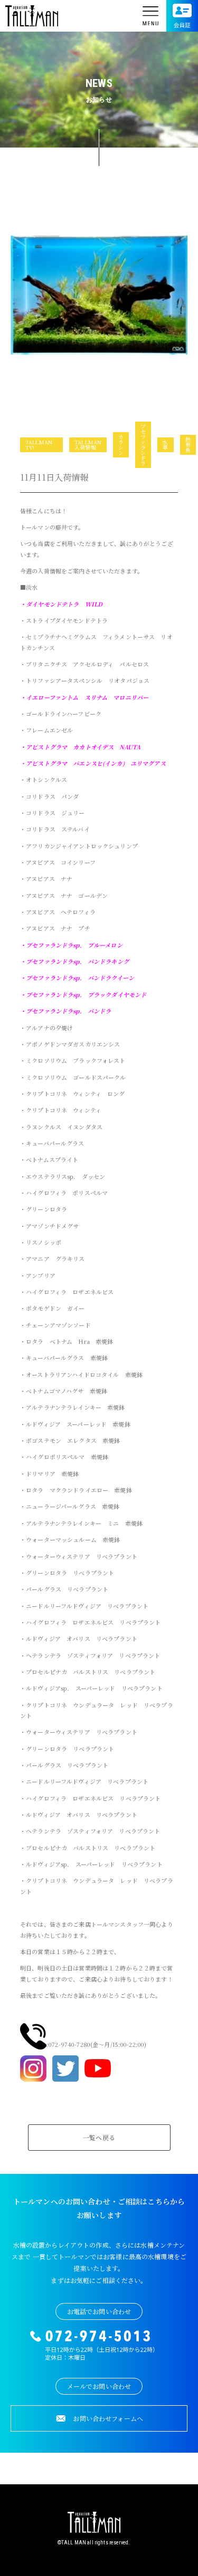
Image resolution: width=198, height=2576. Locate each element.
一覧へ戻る (99, 2137)
